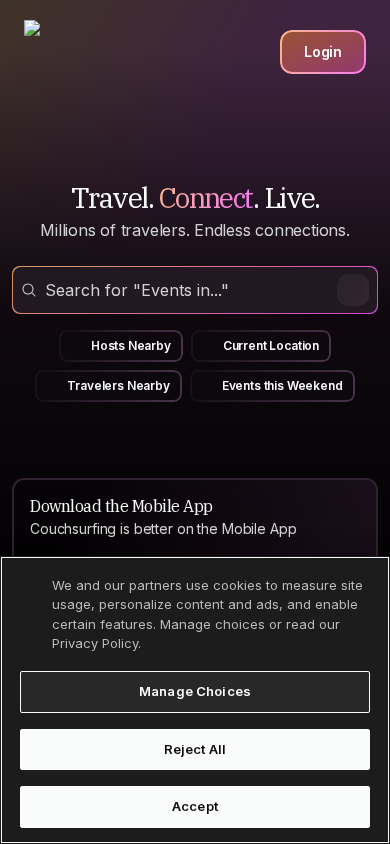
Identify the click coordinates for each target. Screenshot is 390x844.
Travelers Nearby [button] (118, 385)
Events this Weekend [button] (282, 385)
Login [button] (323, 51)
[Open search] (195, 290)
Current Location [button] (271, 345)
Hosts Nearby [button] (131, 345)
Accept (195, 806)
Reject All (195, 749)
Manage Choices (195, 691)
